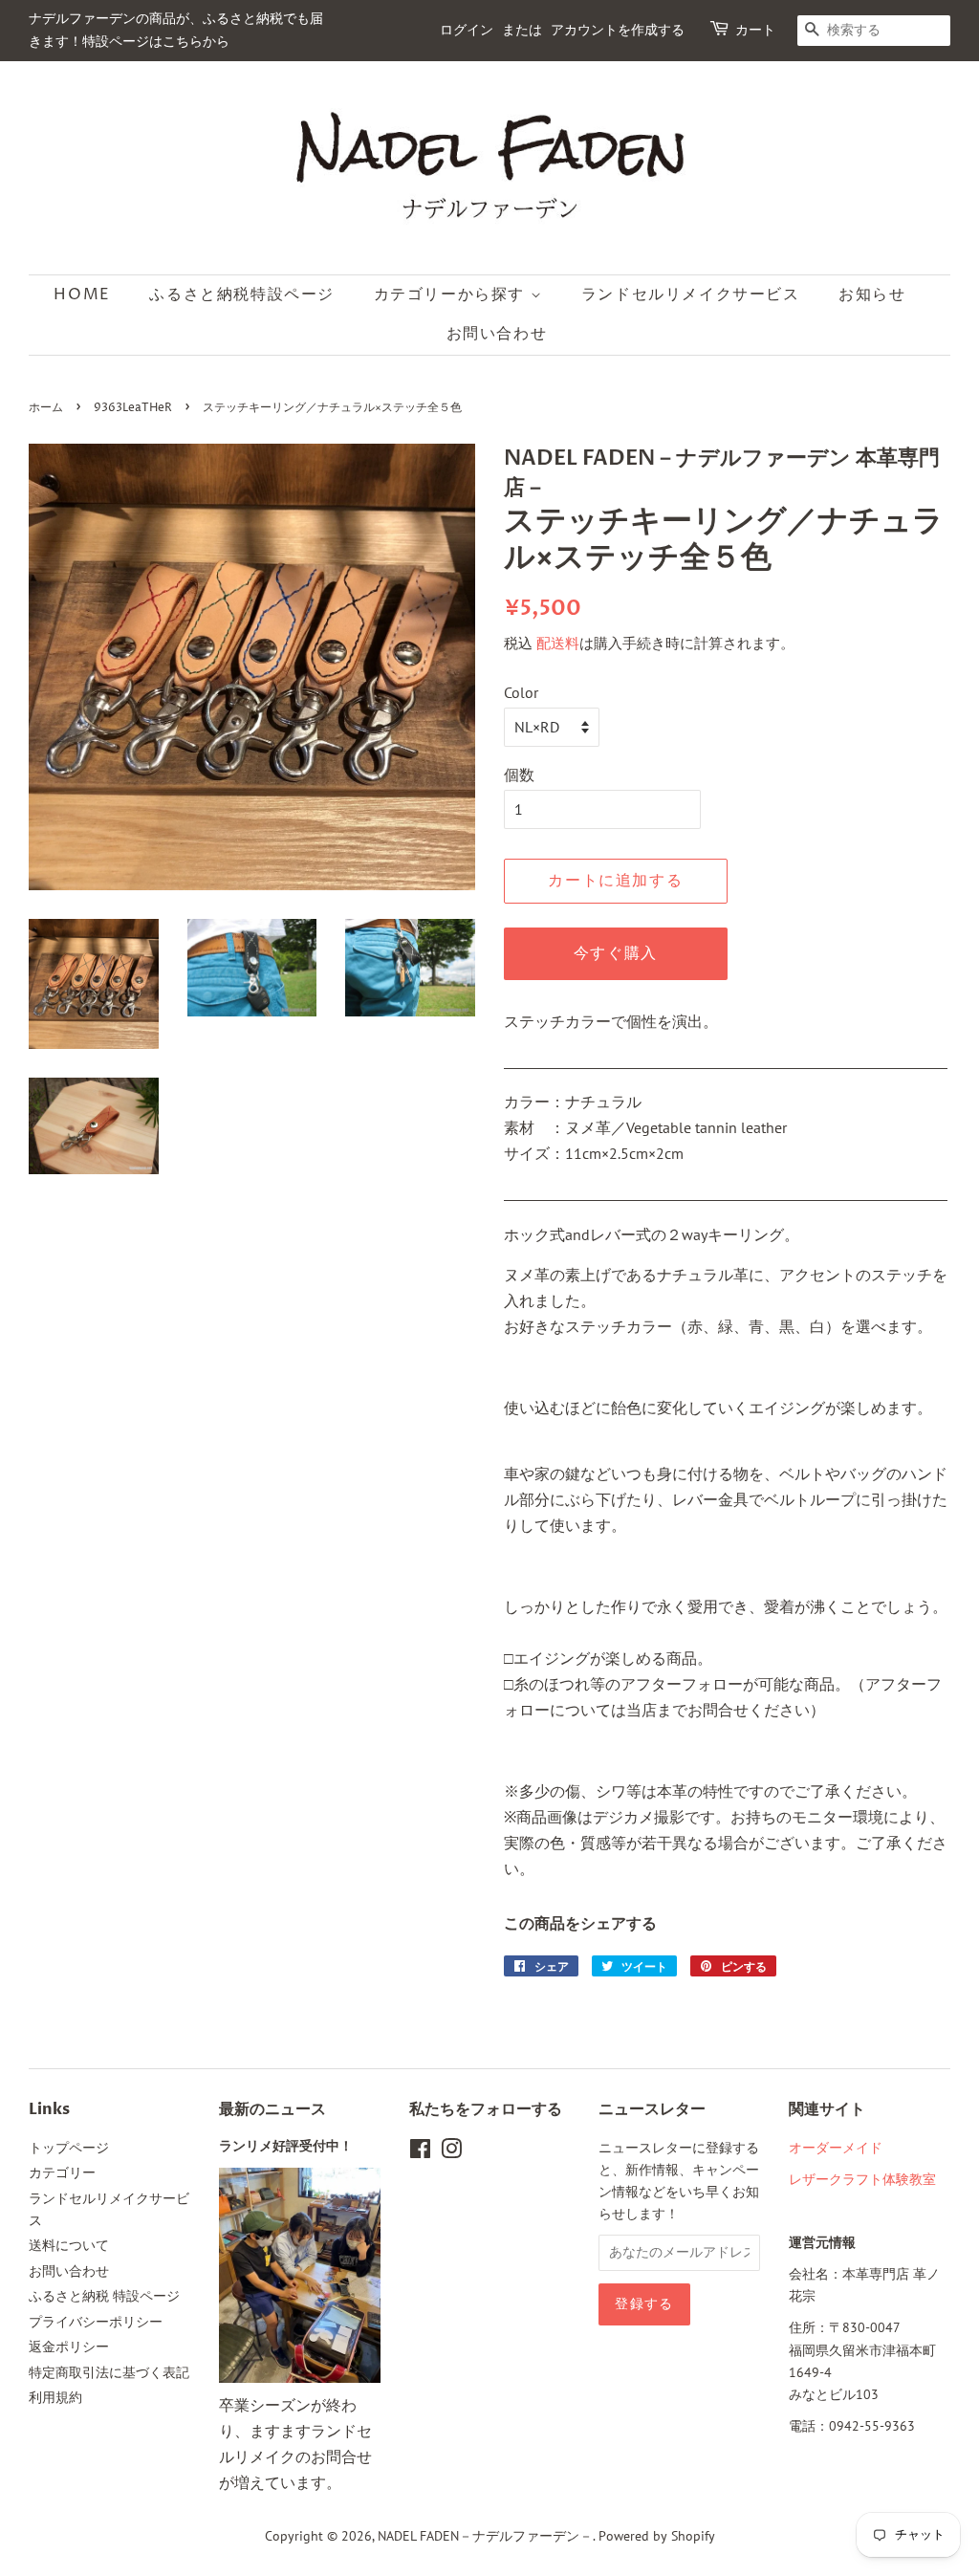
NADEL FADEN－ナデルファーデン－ (485, 2536)
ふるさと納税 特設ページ (104, 2296)
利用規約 (55, 2397)
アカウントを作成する (618, 30)
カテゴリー (62, 2172)
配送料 (558, 643)
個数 (519, 775)
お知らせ (872, 295)
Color (521, 692)
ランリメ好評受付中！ (286, 2147)
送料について (69, 2245)
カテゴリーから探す (452, 295)
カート (755, 30)
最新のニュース (272, 2109)
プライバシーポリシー (96, 2322)
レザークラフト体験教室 (862, 2179)
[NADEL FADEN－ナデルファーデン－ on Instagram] (451, 2152)
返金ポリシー (69, 2347)
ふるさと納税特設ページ (242, 295)
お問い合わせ (497, 334)
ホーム (46, 408)
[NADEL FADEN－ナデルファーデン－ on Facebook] (420, 2152)
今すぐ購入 (616, 953)
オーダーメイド (836, 2148)
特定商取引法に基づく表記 (109, 2372)
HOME (82, 295)
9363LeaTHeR (133, 408)
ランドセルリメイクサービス (691, 295)
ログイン (467, 30)
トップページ (69, 2148)
